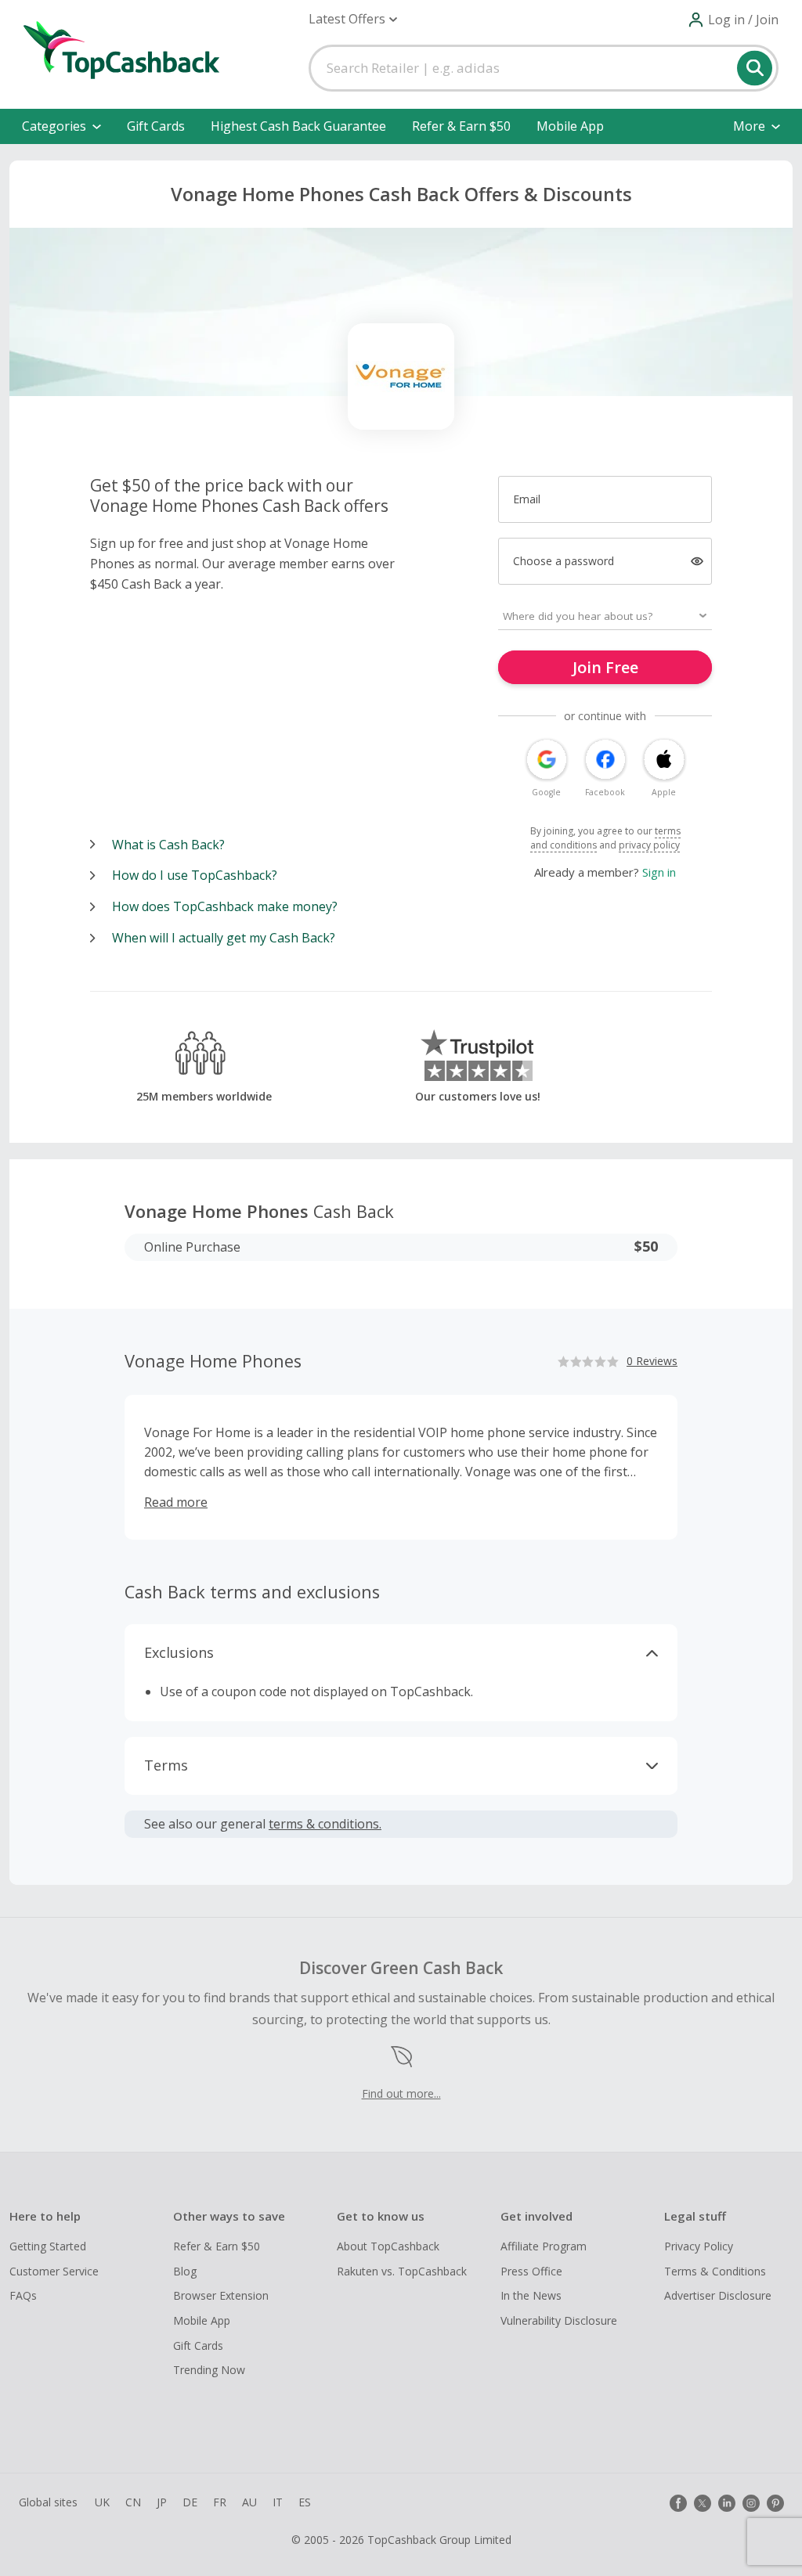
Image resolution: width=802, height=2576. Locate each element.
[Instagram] (751, 2503)
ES (305, 2502)
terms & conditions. (325, 1824)
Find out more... (401, 2093)
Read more (176, 1502)
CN (133, 2502)
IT (278, 2502)
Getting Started (48, 2246)
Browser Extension (221, 2295)
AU (249, 2502)
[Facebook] (678, 2503)
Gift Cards (156, 126)
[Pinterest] (775, 2503)
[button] (353, 19)
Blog (185, 2271)
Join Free (605, 667)
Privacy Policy (699, 2246)
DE (190, 2502)
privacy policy (649, 845)
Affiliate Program (544, 2246)
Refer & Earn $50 (461, 126)
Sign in (659, 872)
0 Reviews (652, 1361)
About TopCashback (388, 2246)
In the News (531, 2295)
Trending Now (209, 2370)
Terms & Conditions (715, 2271)
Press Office (531, 2271)
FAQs (23, 2295)
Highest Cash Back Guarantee (298, 126)
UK (102, 2502)
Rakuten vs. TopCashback (402, 2271)
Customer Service (54, 2271)
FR (220, 2502)
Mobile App (570, 126)
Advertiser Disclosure (718, 2295)
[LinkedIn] (727, 2503)
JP (162, 2502)
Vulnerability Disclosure (559, 2320)
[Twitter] (703, 2503)
